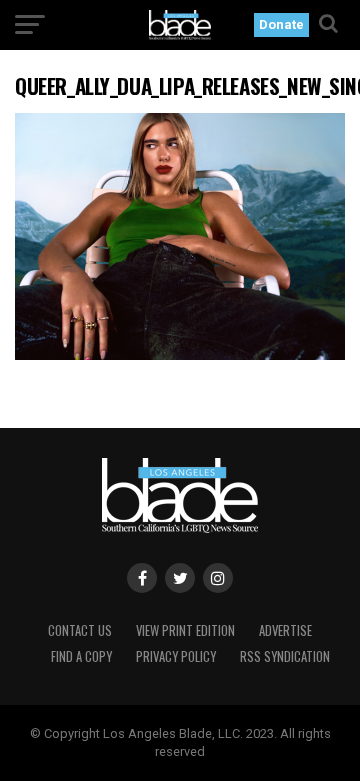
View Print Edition (185, 630)
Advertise (285, 630)
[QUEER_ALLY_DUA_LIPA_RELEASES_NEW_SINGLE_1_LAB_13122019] (180, 354)
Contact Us (80, 630)
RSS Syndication (285, 656)
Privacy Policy (176, 656)
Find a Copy (81, 656)
